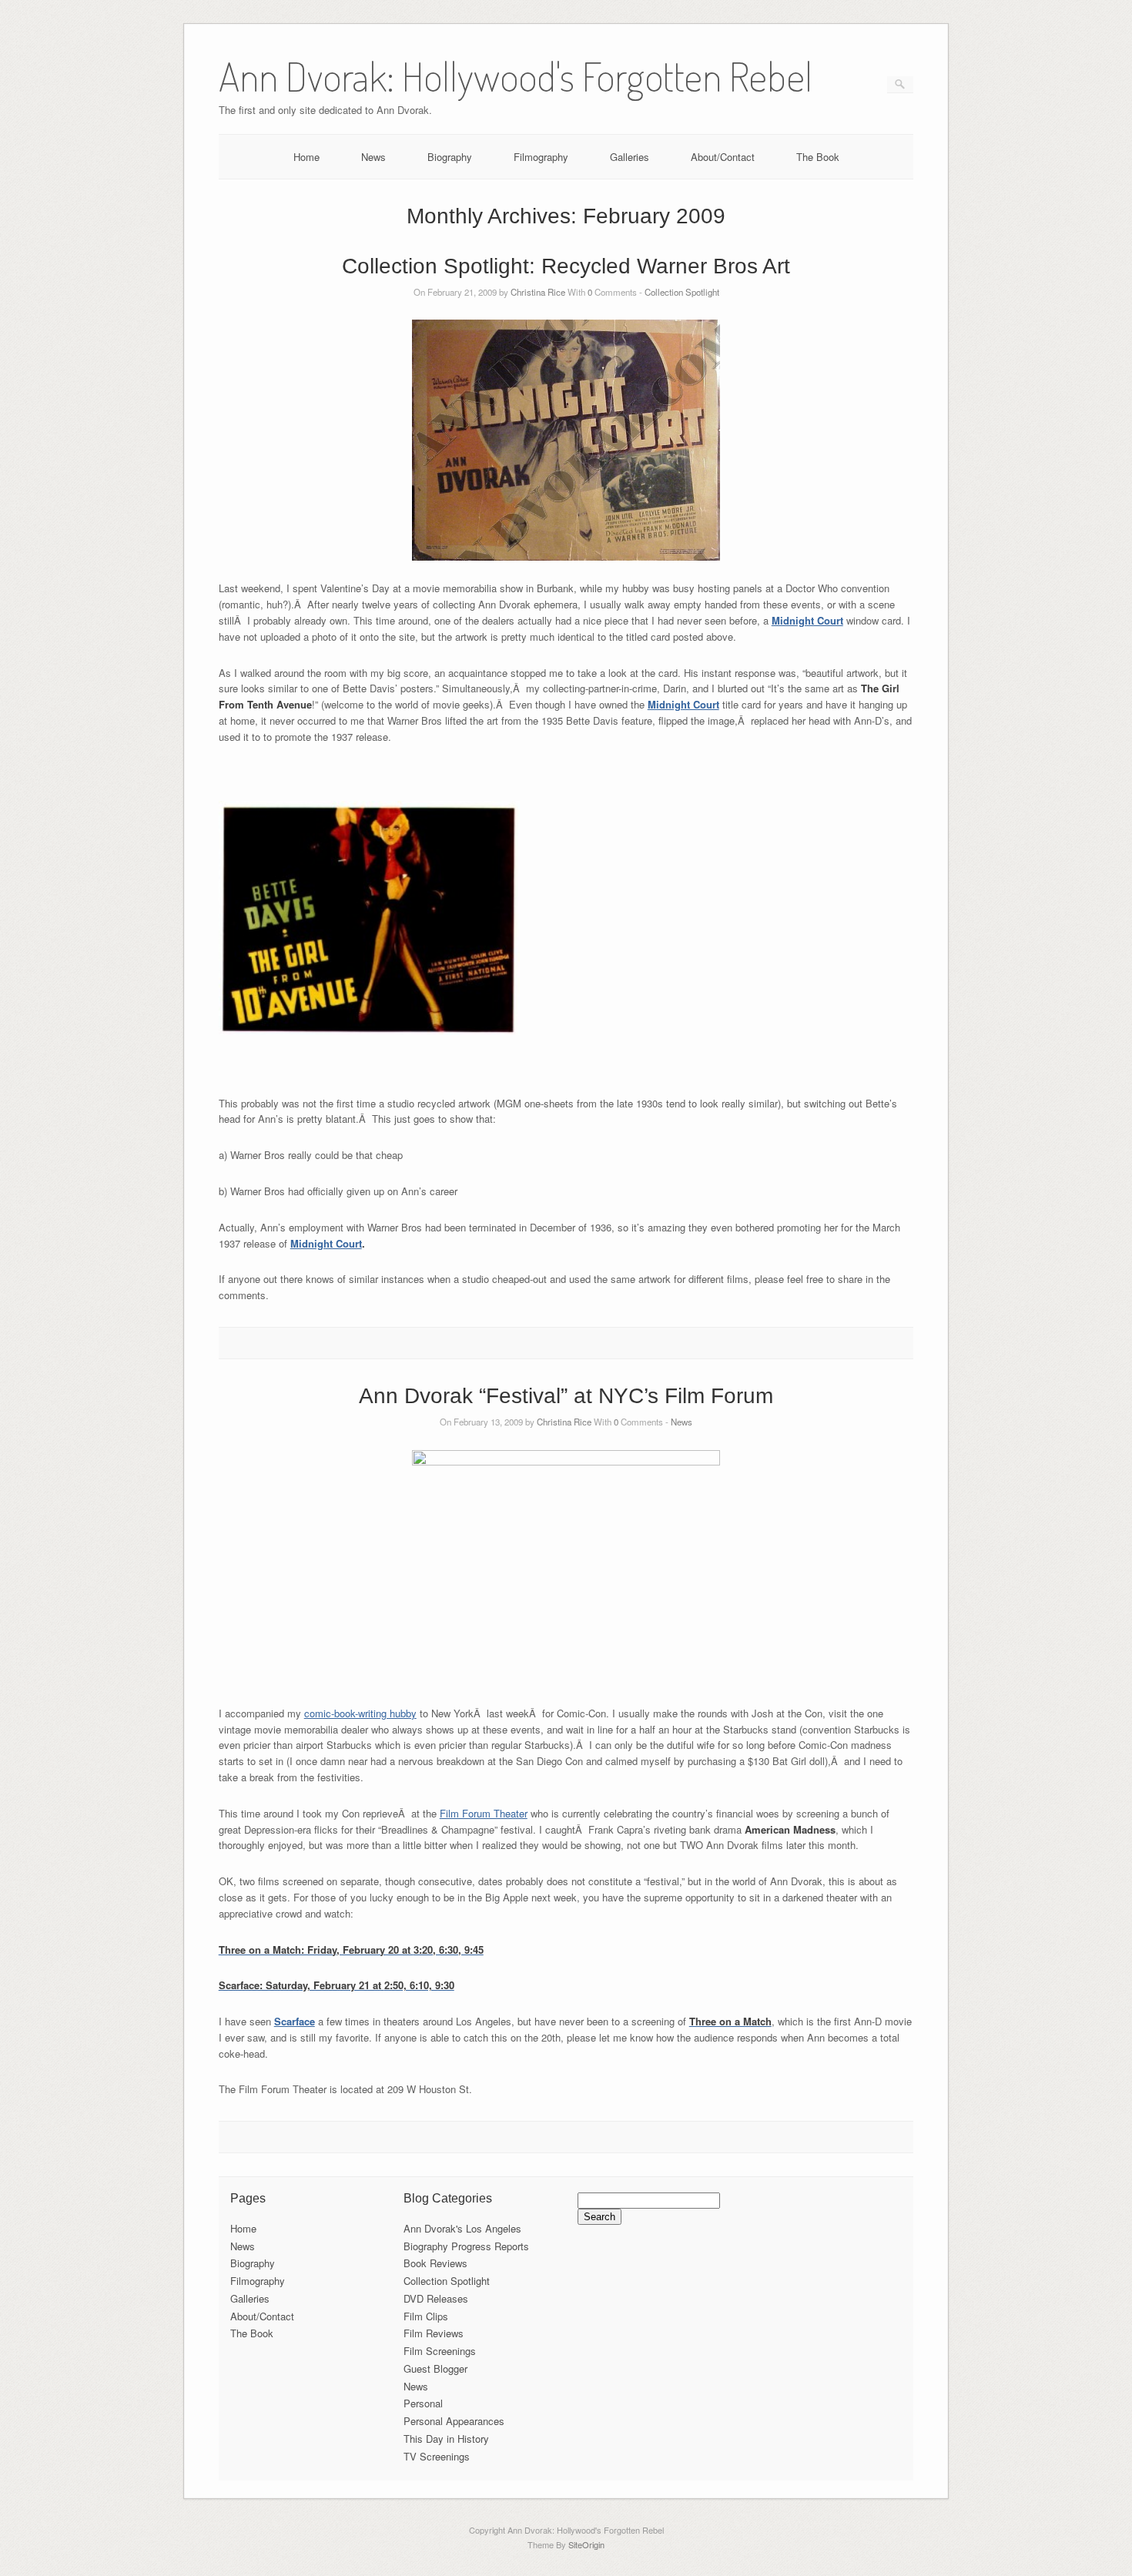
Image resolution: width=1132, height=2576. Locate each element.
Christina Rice (538, 292)
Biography (450, 157)
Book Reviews (435, 2263)
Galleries (630, 157)
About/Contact (723, 157)
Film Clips (426, 2316)
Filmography (541, 157)
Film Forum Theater (484, 1813)
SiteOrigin (586, 2544)
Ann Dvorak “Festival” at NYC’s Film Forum (566, 1396)
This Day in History (446, 2439)
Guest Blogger (435, 2368)
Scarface (295, 2021)
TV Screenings (437, 2456)
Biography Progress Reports (466, 2246)
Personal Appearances (454, 2421)
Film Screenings (440, 2351)
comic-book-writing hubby (360, 1713)
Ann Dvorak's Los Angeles (462, 2228)
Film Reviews (434, 2333)
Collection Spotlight (682, 292)
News (373, 157)
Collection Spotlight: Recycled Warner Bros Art (566, 266)
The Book (818, 157)
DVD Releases (436, 2298)
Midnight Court (807, 620)
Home (306, 157)
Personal (423, 2403)
